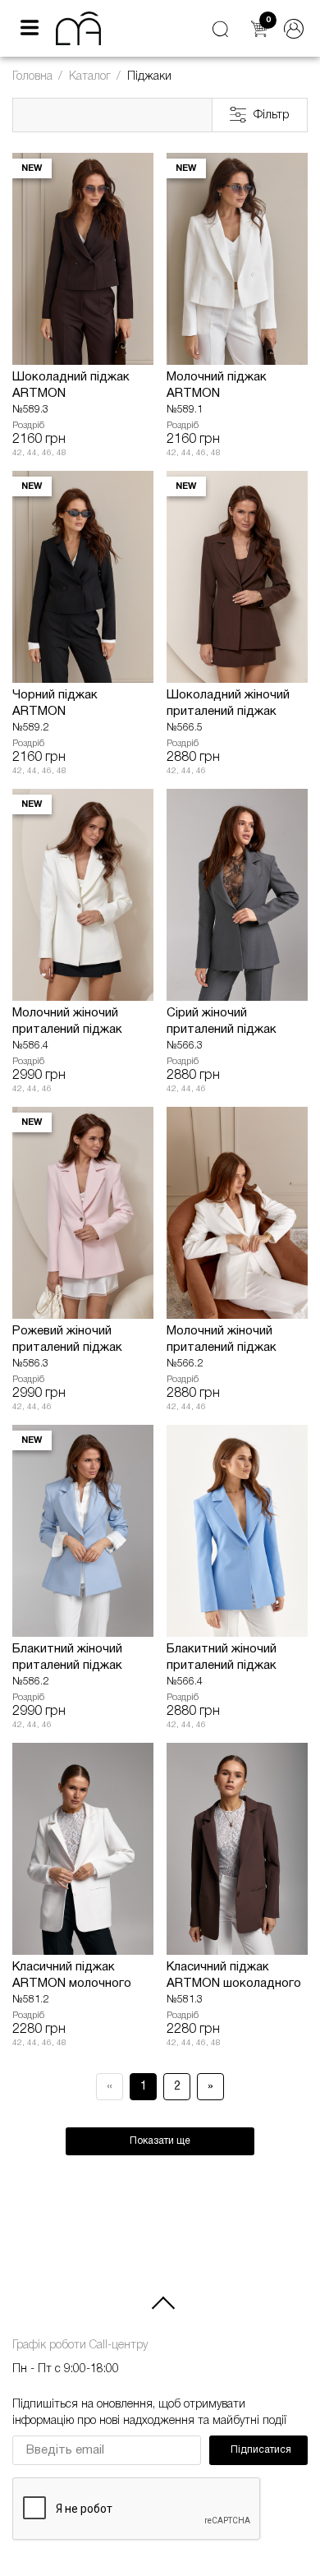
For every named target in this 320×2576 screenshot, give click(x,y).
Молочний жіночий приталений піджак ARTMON (67, 1023)
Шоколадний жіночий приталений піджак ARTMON (228, 705)
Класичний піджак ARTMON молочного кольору (72, 1977)
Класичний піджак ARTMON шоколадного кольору (234, 1977)
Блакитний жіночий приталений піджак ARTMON (67, 1659)
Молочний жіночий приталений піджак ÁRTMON (222, 1341)
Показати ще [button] (160, 2141)
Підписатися (261, 2450)
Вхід (294, 29)
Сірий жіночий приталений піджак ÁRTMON (222, 1023)
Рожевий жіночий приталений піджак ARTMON (67, 1341)
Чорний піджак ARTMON (55, 703)
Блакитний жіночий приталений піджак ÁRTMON (222, 1659)
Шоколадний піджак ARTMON (71, 385)
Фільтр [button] (272, 115)
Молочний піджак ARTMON (217, 385)
